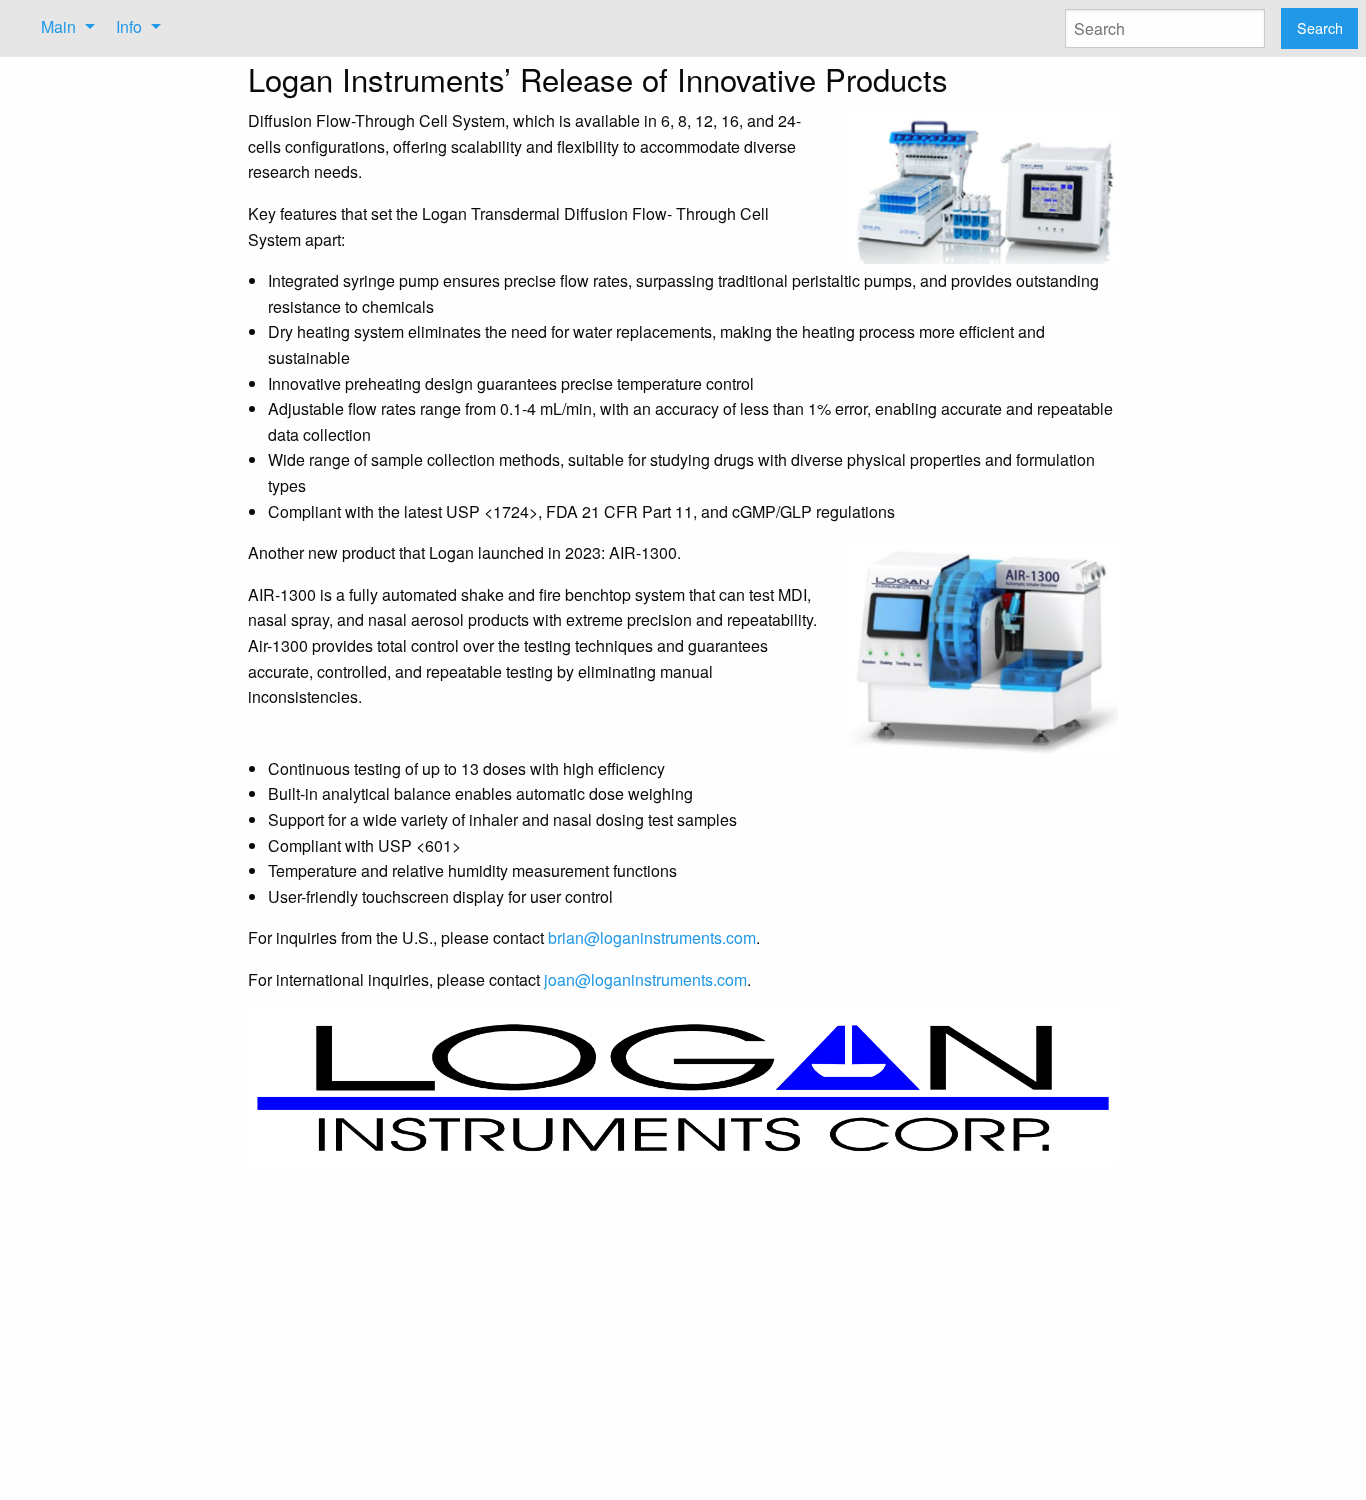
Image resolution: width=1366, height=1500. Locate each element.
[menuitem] (62, 27)
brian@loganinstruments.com (652, 937)
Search (1320, 27)
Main (58, 26)
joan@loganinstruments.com (645, 979)
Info (129, 26)
